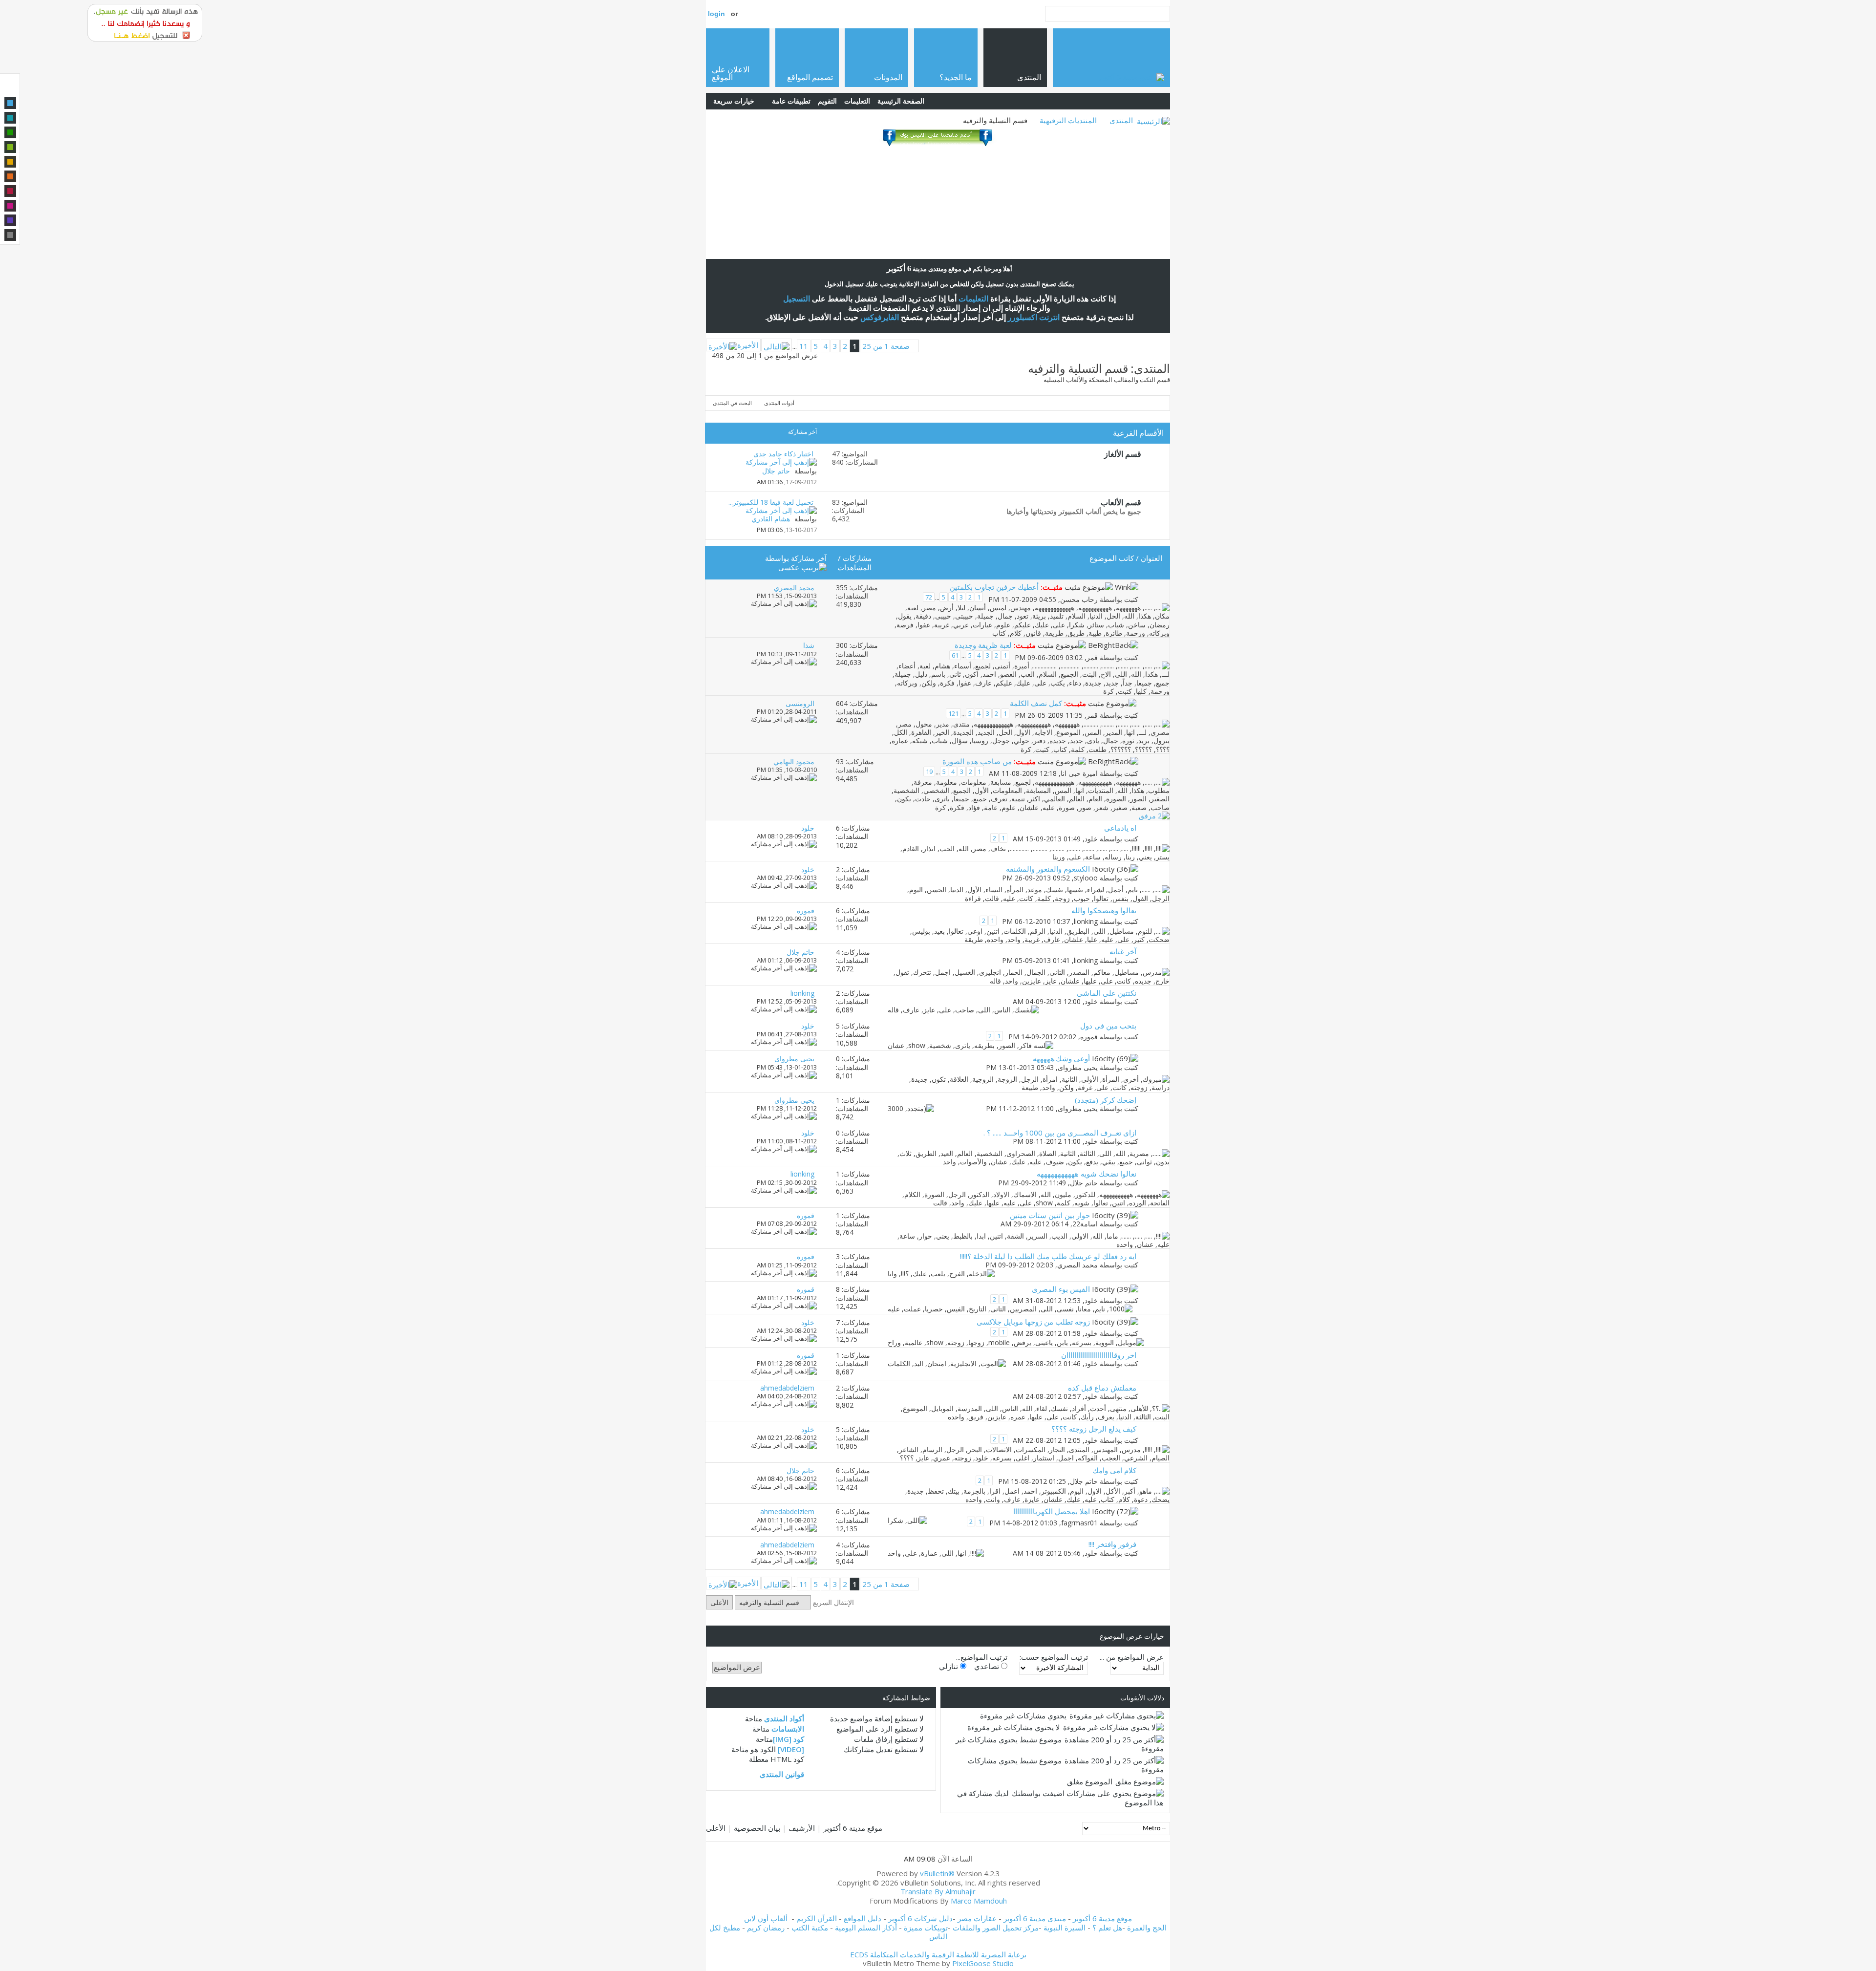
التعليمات (857, 101)
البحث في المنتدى (732, 403)
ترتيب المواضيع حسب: (1054, 1657)
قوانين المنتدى (782, 1774)
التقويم (827, 101)
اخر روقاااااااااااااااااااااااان (1099, 1355)
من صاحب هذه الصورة (977, 761)
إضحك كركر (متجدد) (1106, 1100)
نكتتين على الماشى (1107, 993)
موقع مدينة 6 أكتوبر (853, 1828)
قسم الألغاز (1123, 454)
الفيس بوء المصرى (1061, 1289)
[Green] (10, 132)
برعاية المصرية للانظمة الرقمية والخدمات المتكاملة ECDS (938, 1954)
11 (804, 346)
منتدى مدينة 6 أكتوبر (1035, 1918)
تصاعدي (988, 1666)
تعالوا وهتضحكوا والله (1104, 910)
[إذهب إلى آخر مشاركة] (784, 603)
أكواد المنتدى (784, 1718)
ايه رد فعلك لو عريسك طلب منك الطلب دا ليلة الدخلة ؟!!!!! (1048, 1256)
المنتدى (1121, 120)
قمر (1092, 657)
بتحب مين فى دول (1108, 1026)
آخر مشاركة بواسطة (796, 558)
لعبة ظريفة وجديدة (983, 645)
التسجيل (797, 299)
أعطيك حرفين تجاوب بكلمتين (994, 587)
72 (929, 597)
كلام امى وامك (1114, 1470)
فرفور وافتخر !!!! (1112, 1544)
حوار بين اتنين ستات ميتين (1050, 1215)
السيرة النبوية (1066, 1928)
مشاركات (857, 558)
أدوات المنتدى (779, 403)
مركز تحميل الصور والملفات (996, 1928)
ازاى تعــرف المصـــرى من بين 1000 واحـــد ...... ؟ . (1060, 1133)
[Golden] (10, 162)
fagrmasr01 (1079, 1523)
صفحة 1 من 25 (886, 346)
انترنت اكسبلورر (1034, 317)
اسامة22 (1085, 1224)
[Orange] (10, 176)
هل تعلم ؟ (1107, 1928)
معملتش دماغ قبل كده (1102, 1388)
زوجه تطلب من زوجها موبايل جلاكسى (1033, 1322)
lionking (1086, 922)
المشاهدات (854, 567)
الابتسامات (788, 1729)
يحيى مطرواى (1078, 1067)
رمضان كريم (766, 1928)
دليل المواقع (863, 1918)
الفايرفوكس (880, 317)
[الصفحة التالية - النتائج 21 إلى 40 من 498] (777, 345)
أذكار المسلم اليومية (866, 1928)
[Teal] (10, 118)
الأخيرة (748, 345)
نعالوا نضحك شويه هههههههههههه (1087, 1174)
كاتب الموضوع (1112, 558)
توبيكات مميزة (926, 1928)
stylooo (1086, 878)
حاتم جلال (1084, 1183)
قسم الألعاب (1121, 502)
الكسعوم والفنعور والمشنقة (1048, 869)
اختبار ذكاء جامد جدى (783, 454)
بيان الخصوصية (757, 1828)
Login (716, 14)
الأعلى (719, 1602)
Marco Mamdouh (979, 1901)
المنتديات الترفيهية (1068, 120)
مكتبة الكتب (810, 1928)
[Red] (10, 191)
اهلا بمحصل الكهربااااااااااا (1052, 1511)
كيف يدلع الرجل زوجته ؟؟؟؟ (1094, 1429)
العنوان (1151, 558)
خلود (1091, 839)
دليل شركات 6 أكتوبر (920, 1918)
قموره (1089, 1037)
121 (953, 713)
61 (955, 655)
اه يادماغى (1120, 828)
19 (929, 771)
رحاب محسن (1079, 599)
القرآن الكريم (817, 1918)
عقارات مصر (977, 1918)
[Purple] (10, 220)
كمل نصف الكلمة (1036, 703)
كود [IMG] (789, 1739)
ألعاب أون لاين (766, 1918)
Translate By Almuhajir (938, 1891)
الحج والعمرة (1147, 1928)
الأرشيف (802, 1828)
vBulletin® (937, 1873)
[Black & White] (10, 235)
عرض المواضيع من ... (1132, 1657)
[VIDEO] (791, 1749)
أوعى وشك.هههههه (1061, 1058)
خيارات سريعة (734, 101)
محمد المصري (1077, 1265)
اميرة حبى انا (1079, 773)
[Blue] (10, 103)
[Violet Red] (10, 206)
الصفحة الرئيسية (901, 101)
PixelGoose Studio (983, 1963)
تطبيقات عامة (791, 101)
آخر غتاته (1123, 951)
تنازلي (949, 1666)
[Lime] (10, 147)
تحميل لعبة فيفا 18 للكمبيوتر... (771, 502)
